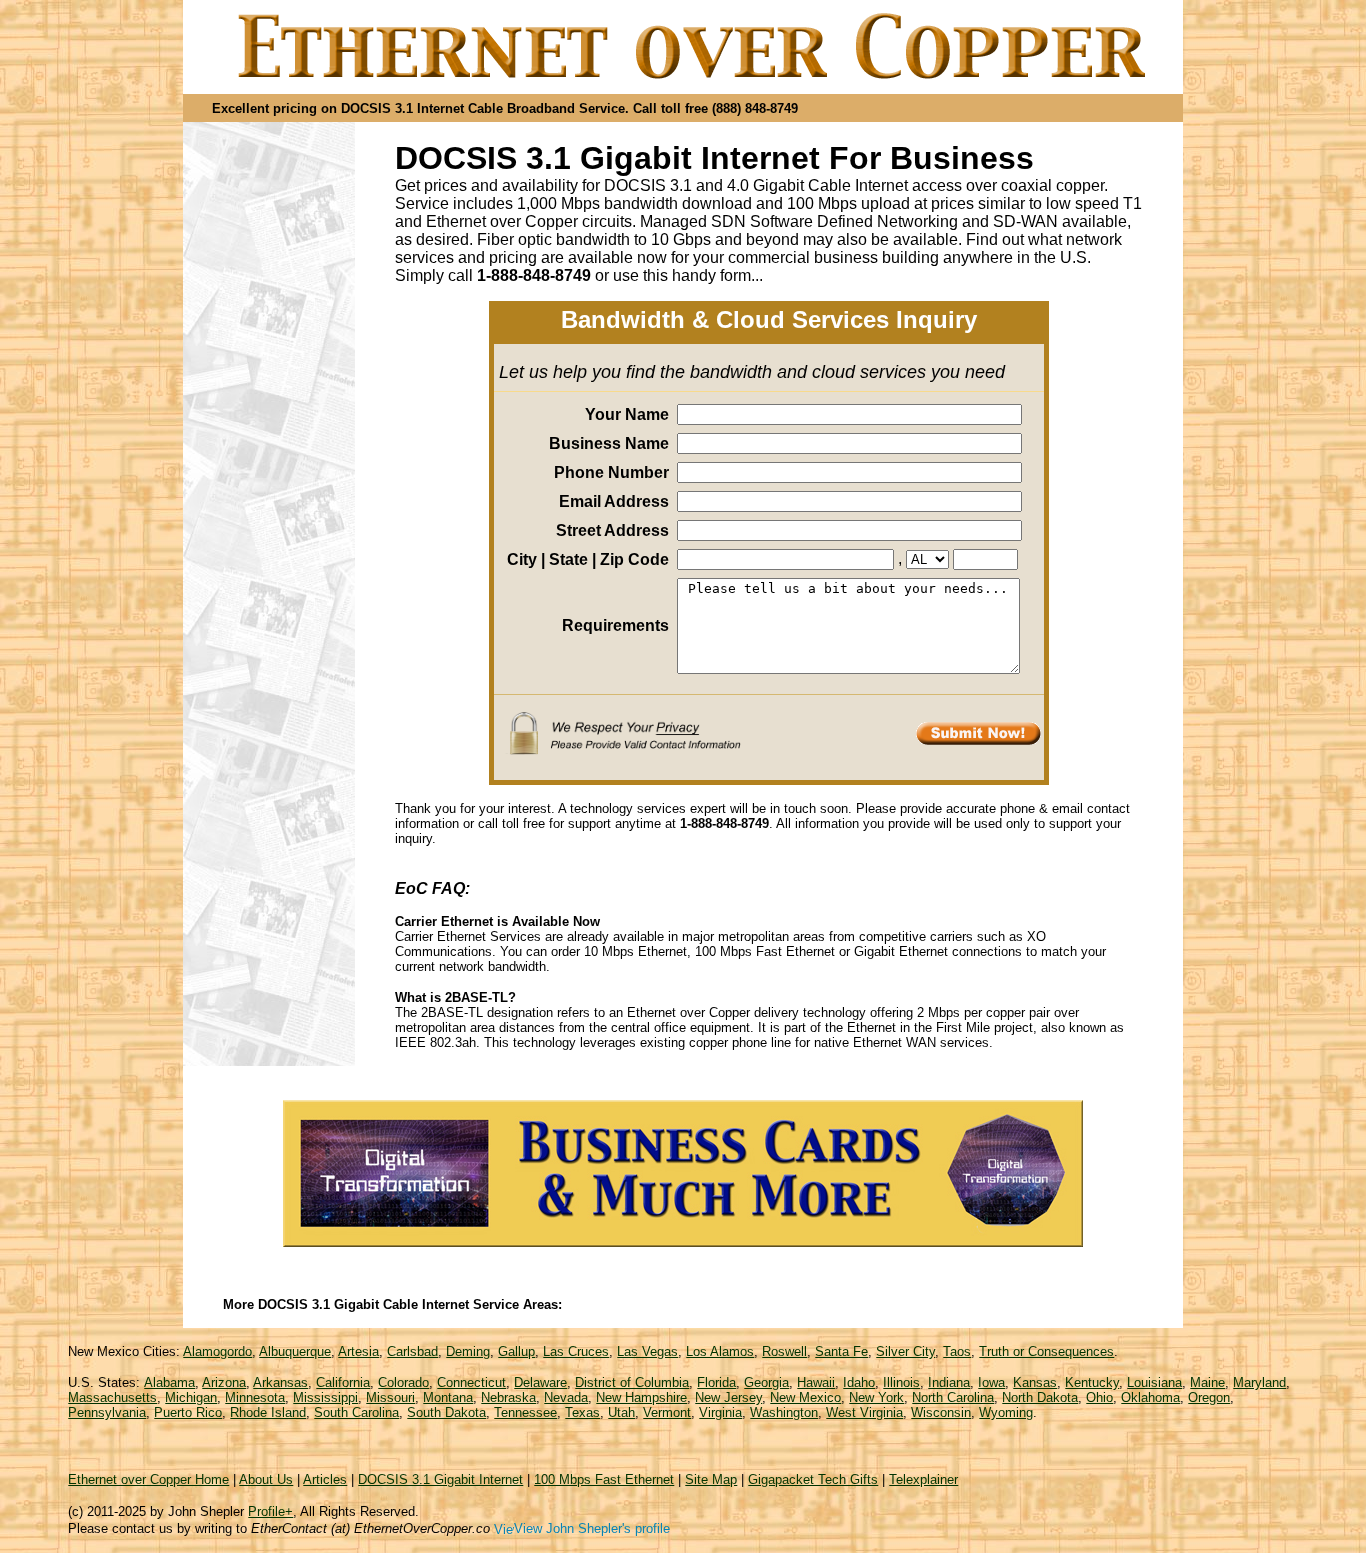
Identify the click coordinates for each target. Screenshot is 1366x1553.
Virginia (720, 1412)
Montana (448, 1397)
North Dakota (1040, 1397)
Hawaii (816, 1382)
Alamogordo (217, 1351)
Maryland (1259, 1382)
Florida (716, 1382)
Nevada (566, 1397)
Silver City (905, 1351)
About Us (266, 1479)
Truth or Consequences (1046, 1351)
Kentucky (1092, 1382)
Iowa (991, 1382)
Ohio (1099, 1397)
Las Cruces (576, 1351)
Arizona (224, 1382)
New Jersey (728, 1397)
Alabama (169, 1382)
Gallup (516, 1351)
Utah (621, 1412)
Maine (1207, 1382)
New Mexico (805, 1397)
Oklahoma (1150, 1397)
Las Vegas (647, 1351)
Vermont (667, 1412)
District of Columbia (632, 1382)
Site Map (711, 1479)
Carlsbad (412, 1351)
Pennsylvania (107, 1412)
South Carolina (356, 1412)
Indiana (949, 1382)
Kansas (1035, 1382)
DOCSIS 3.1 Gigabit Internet (440, 1479)
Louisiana (1154, 1382)
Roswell (784, 1351)
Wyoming (1006, 1412)
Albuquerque (295, 1351)
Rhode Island (268, 1412)
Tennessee (525, 1412)
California (343, 1382)
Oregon (1209, 1397)
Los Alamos (720, 1351)
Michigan (191, 1397)
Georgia (766, 1382)
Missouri (390, 1397)
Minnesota (255, 1397)
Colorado (403, 1382)
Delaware (540, 1382)
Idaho (859, 1382)
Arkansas (280, 1382)
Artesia (358, 1351)
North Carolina (953, 1397)
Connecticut (471, 1382)
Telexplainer (923, 1479)
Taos (957, 1351)
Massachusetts (112, 1397)
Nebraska (508, 1397)
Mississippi (325, 1397)
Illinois (901, 1382)
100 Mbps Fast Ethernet (604, 1479)
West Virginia (864, 1412)
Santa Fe (841, 1351)
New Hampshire (641, 1397)
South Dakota (446, 1412)
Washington (784, 1412)
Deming (468, 1351)
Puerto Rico (188, 1412)
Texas (582, 1412)
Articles (325, 1479)
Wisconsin (941, 1412)
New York (876, 1397)
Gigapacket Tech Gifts (813, 1479)
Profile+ (270, 1511)
